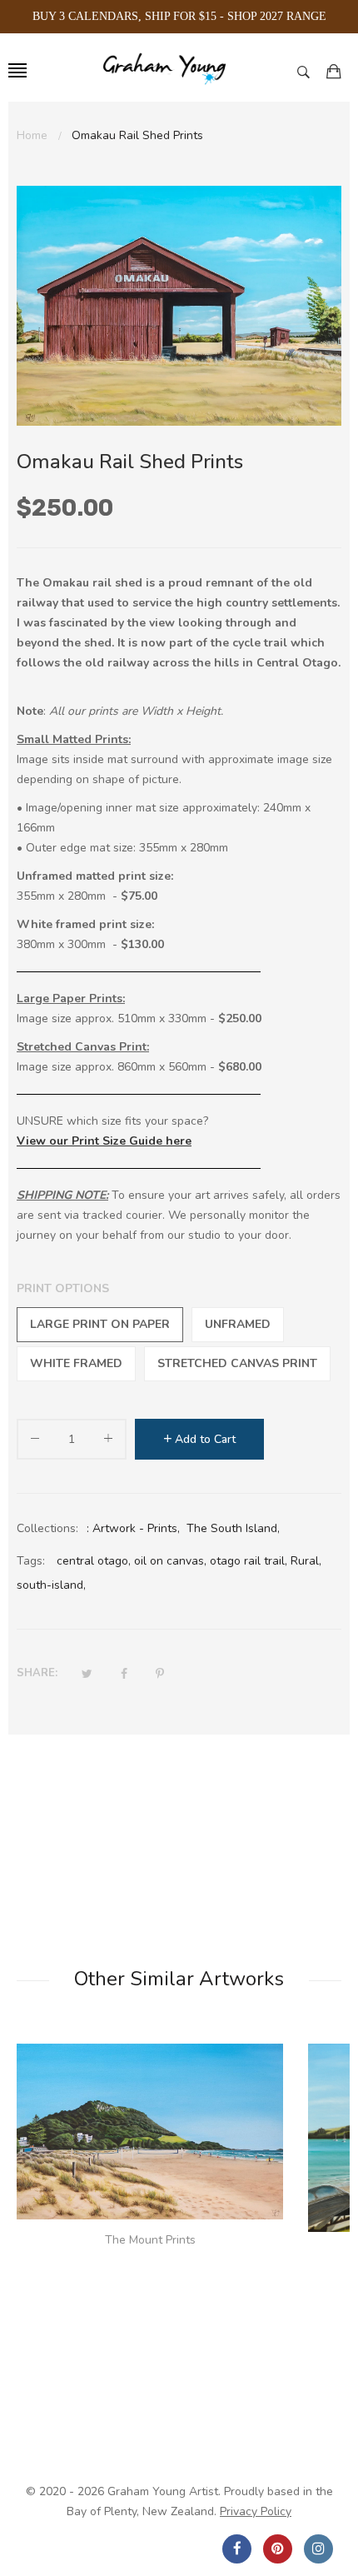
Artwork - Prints (135, 1528)
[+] (108, 1442)
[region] (179, 17)
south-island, (51, 1585)
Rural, (306, 1561)
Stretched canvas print (237, 1363)
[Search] (308, 71)
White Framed (76, 1363)
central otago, (94, 1561)
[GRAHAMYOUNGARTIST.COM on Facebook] (237, 2549)
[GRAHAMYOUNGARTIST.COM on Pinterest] (278, 2549)
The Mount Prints (150, 2240)
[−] (35, 1442)
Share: (37, 1673)
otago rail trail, (249, 1561)
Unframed (238, 1324)
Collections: (47, 1528)
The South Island (232, 1528)
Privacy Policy (256, 2511)
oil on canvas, (170, 1561)
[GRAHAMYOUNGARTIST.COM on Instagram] (318, 2549)
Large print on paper (100, 1324)
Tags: (31, 1561)
